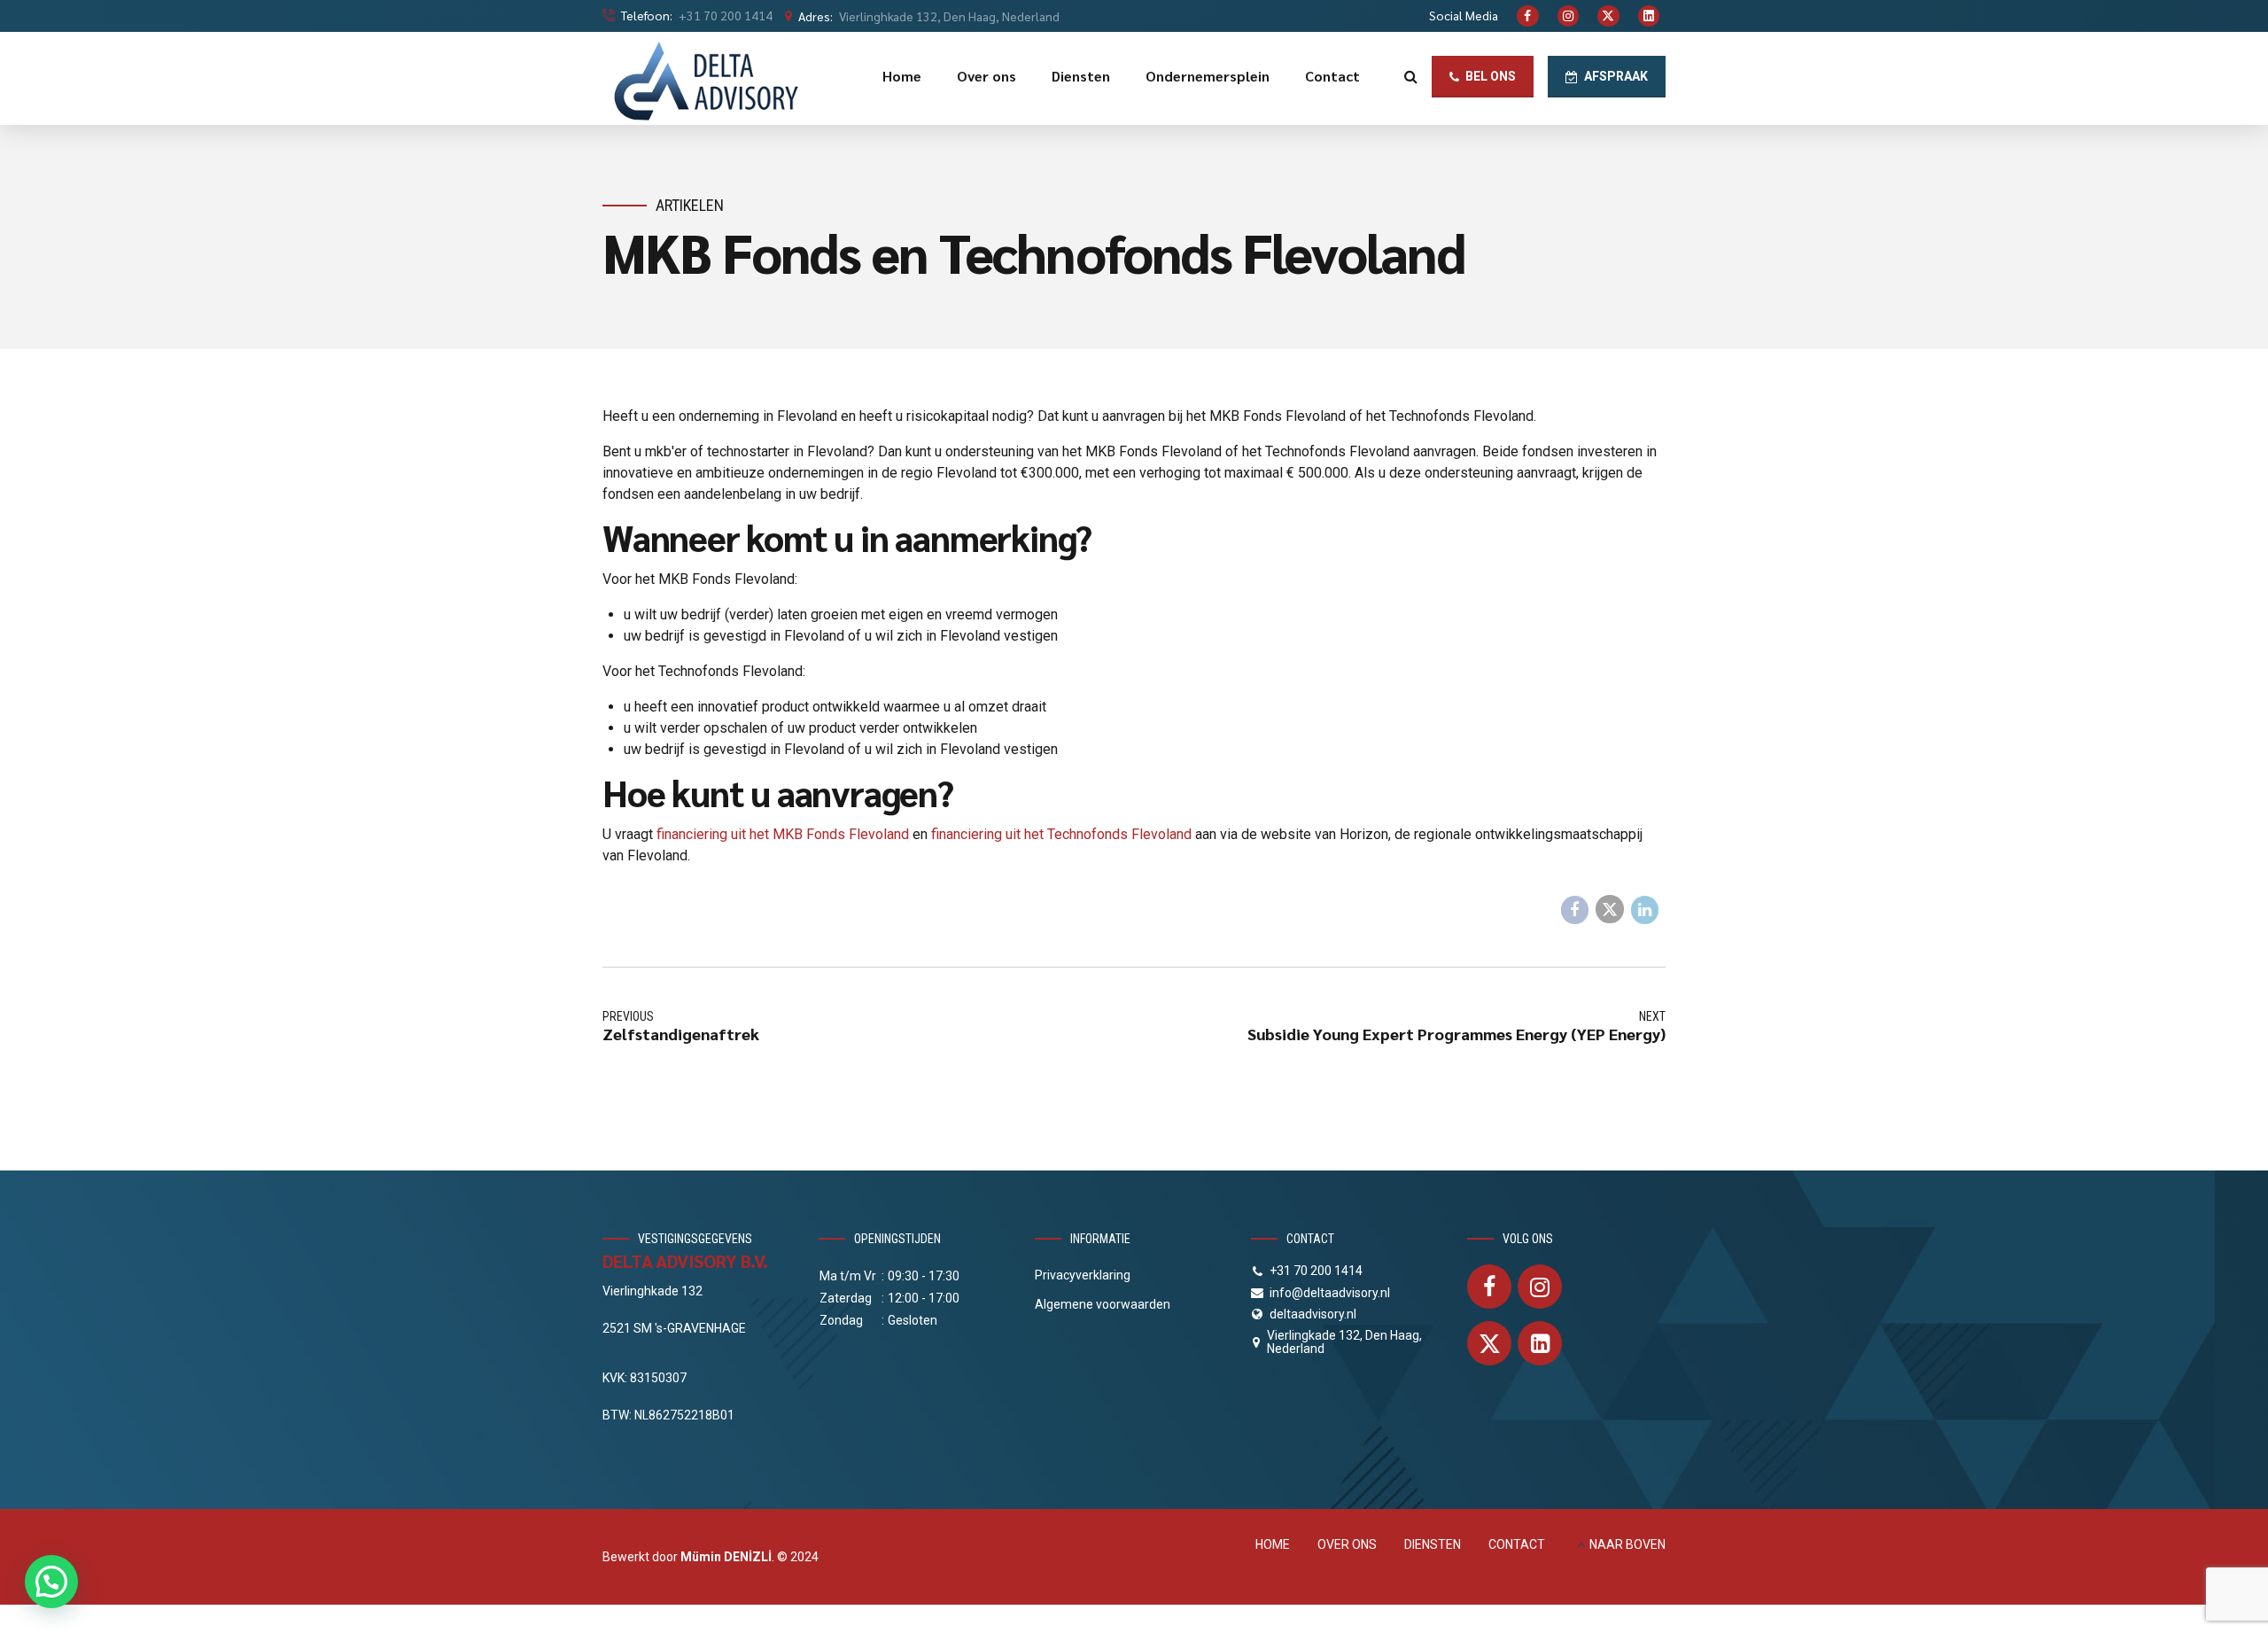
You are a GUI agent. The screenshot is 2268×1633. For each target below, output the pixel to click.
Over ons (986, 76)
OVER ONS (1347, 1544)
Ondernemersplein (1208, 76)
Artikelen (690, 205)
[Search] (1411, 76)
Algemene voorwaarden (1103, 1304)
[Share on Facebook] (1575, 910)
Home (902, 76)
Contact (1332, 76)
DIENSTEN (1433, 1544)
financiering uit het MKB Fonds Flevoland (783, 834)
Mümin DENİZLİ (726, 1557)
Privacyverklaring (1083, 1275)
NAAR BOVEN (1627, 1544)
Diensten (1081, 76)
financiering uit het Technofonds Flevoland (1061, 834)
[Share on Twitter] (1610, 909)
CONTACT (1517, 1544)
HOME (1273, 1544)
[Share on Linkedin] (1645, 910)
